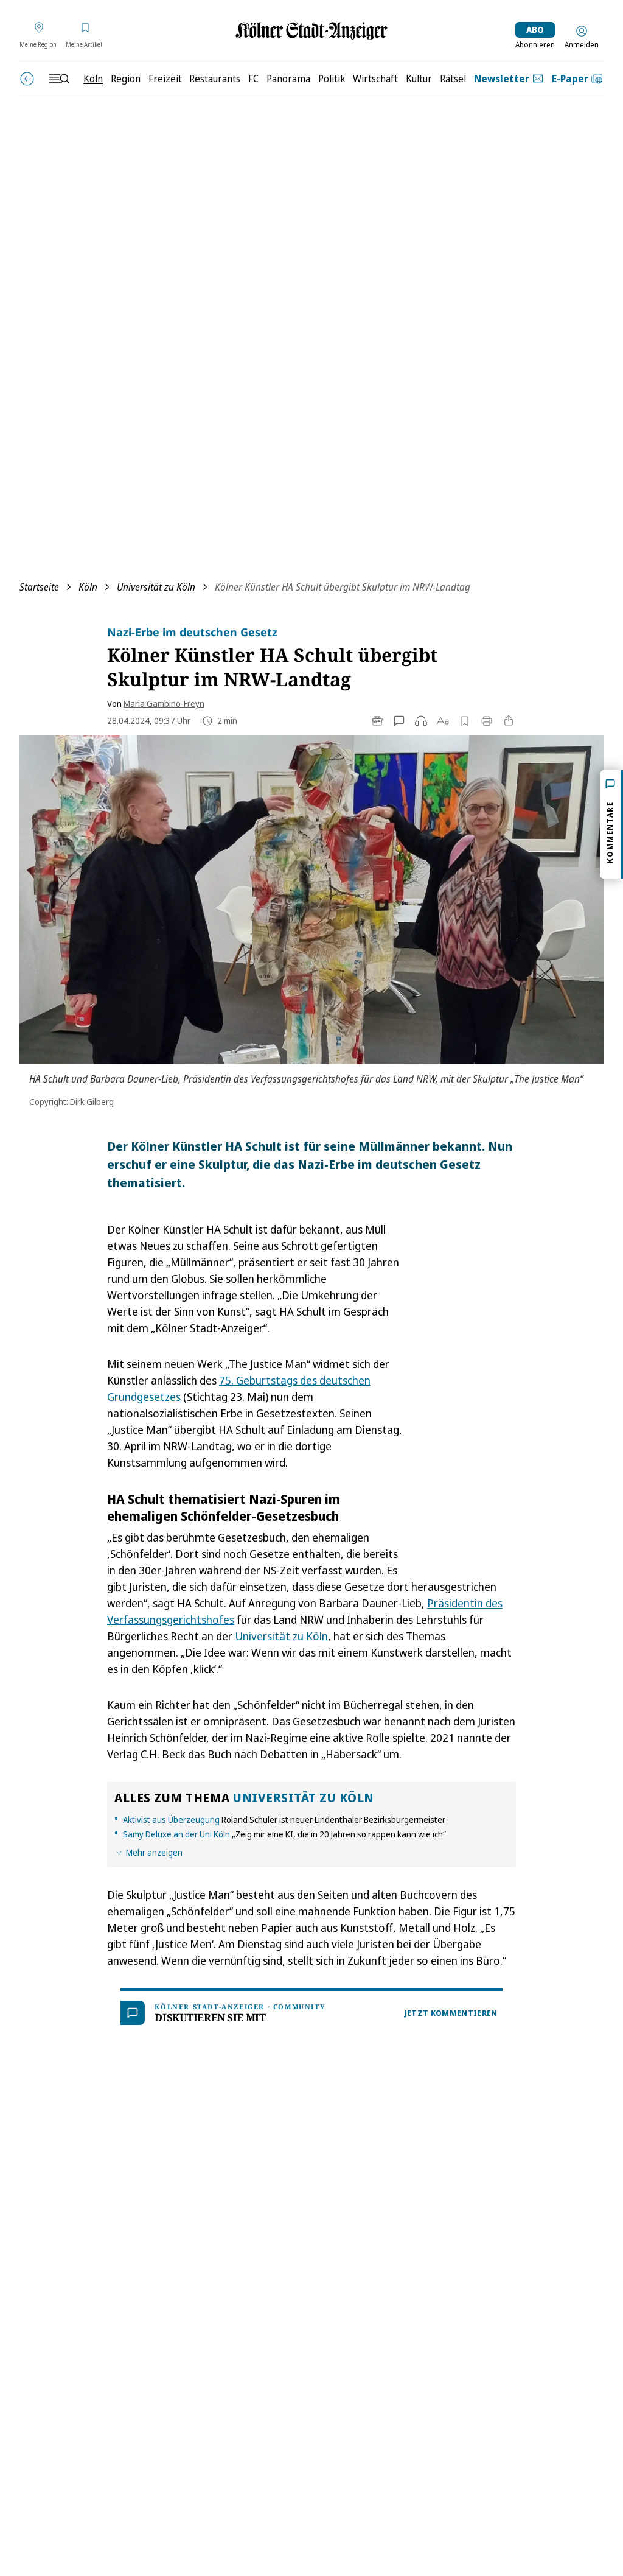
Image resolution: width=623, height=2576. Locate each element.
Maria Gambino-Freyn (164, 704)
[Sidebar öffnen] (59, 79)
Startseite (39, 587)
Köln (88, 587)
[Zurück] (27, 79)
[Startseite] (311, 31)
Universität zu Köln (156, 587)
